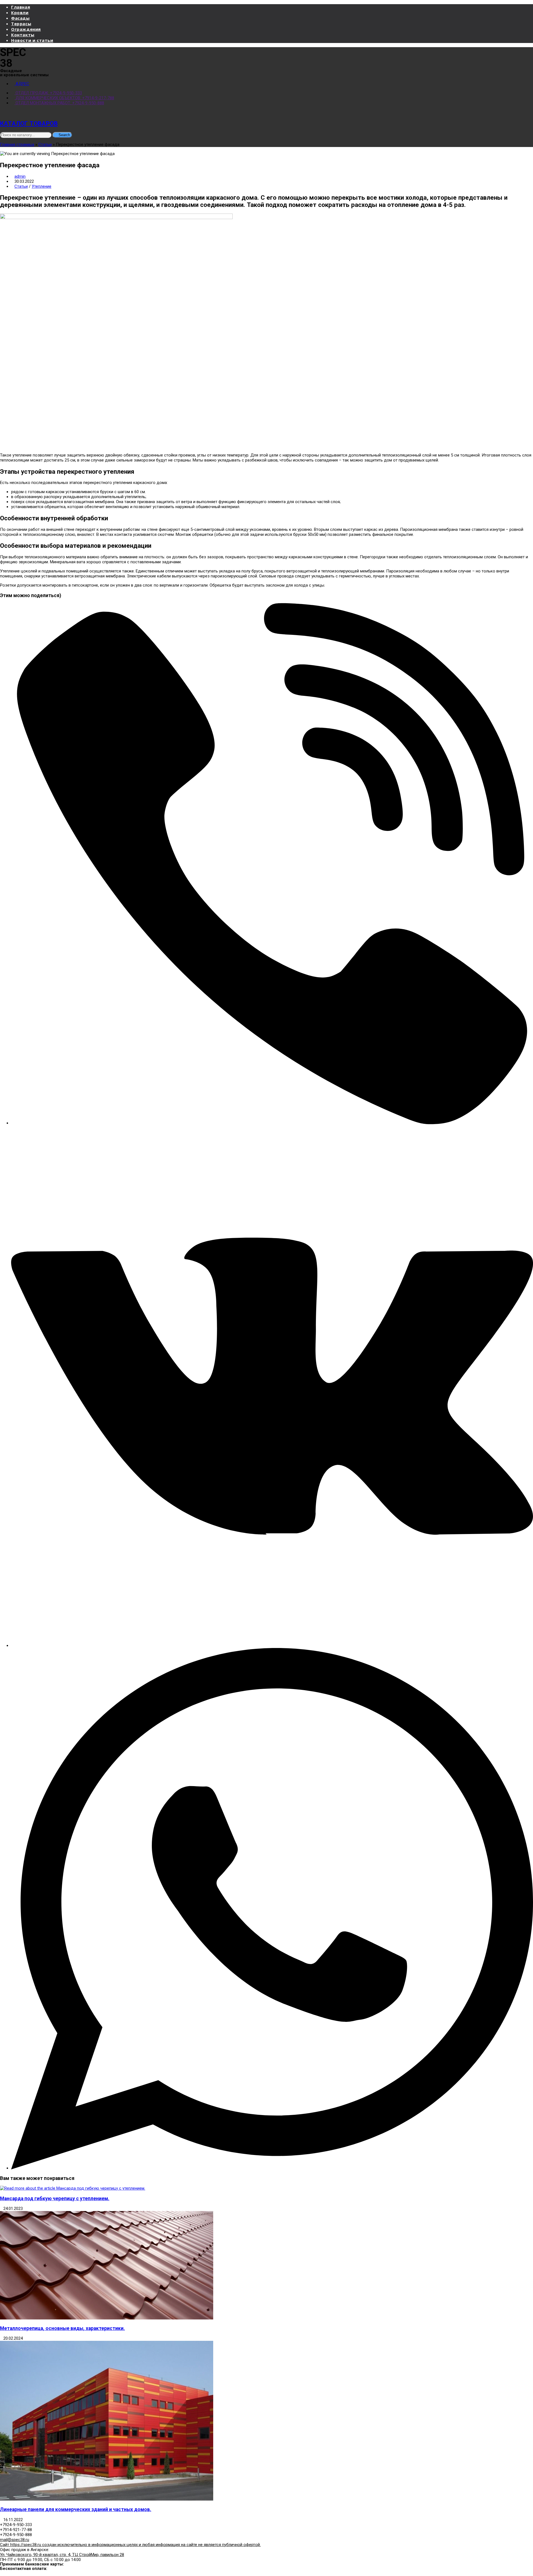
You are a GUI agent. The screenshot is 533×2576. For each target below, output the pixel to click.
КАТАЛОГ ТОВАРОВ (29, 123)
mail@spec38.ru (15, 2540)
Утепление (42, 186)
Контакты (23, 35)
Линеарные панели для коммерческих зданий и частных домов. (76, 2509)
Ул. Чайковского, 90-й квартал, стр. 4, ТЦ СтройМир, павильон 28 (62, 2555)
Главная (21, 7)
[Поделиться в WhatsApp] (272, 2168)
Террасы (21, 24)
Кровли (20, 12)
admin (20, 176)
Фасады (20, 18)
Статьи (45, 144)
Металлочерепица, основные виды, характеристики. (62, 2328)
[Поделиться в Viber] (272, 1123)
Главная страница (17, 144)
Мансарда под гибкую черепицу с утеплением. (55, 2199)
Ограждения (26, 29)
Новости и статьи (32, 40)
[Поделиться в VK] (272, 1646)
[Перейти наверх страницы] (2, 2574)
